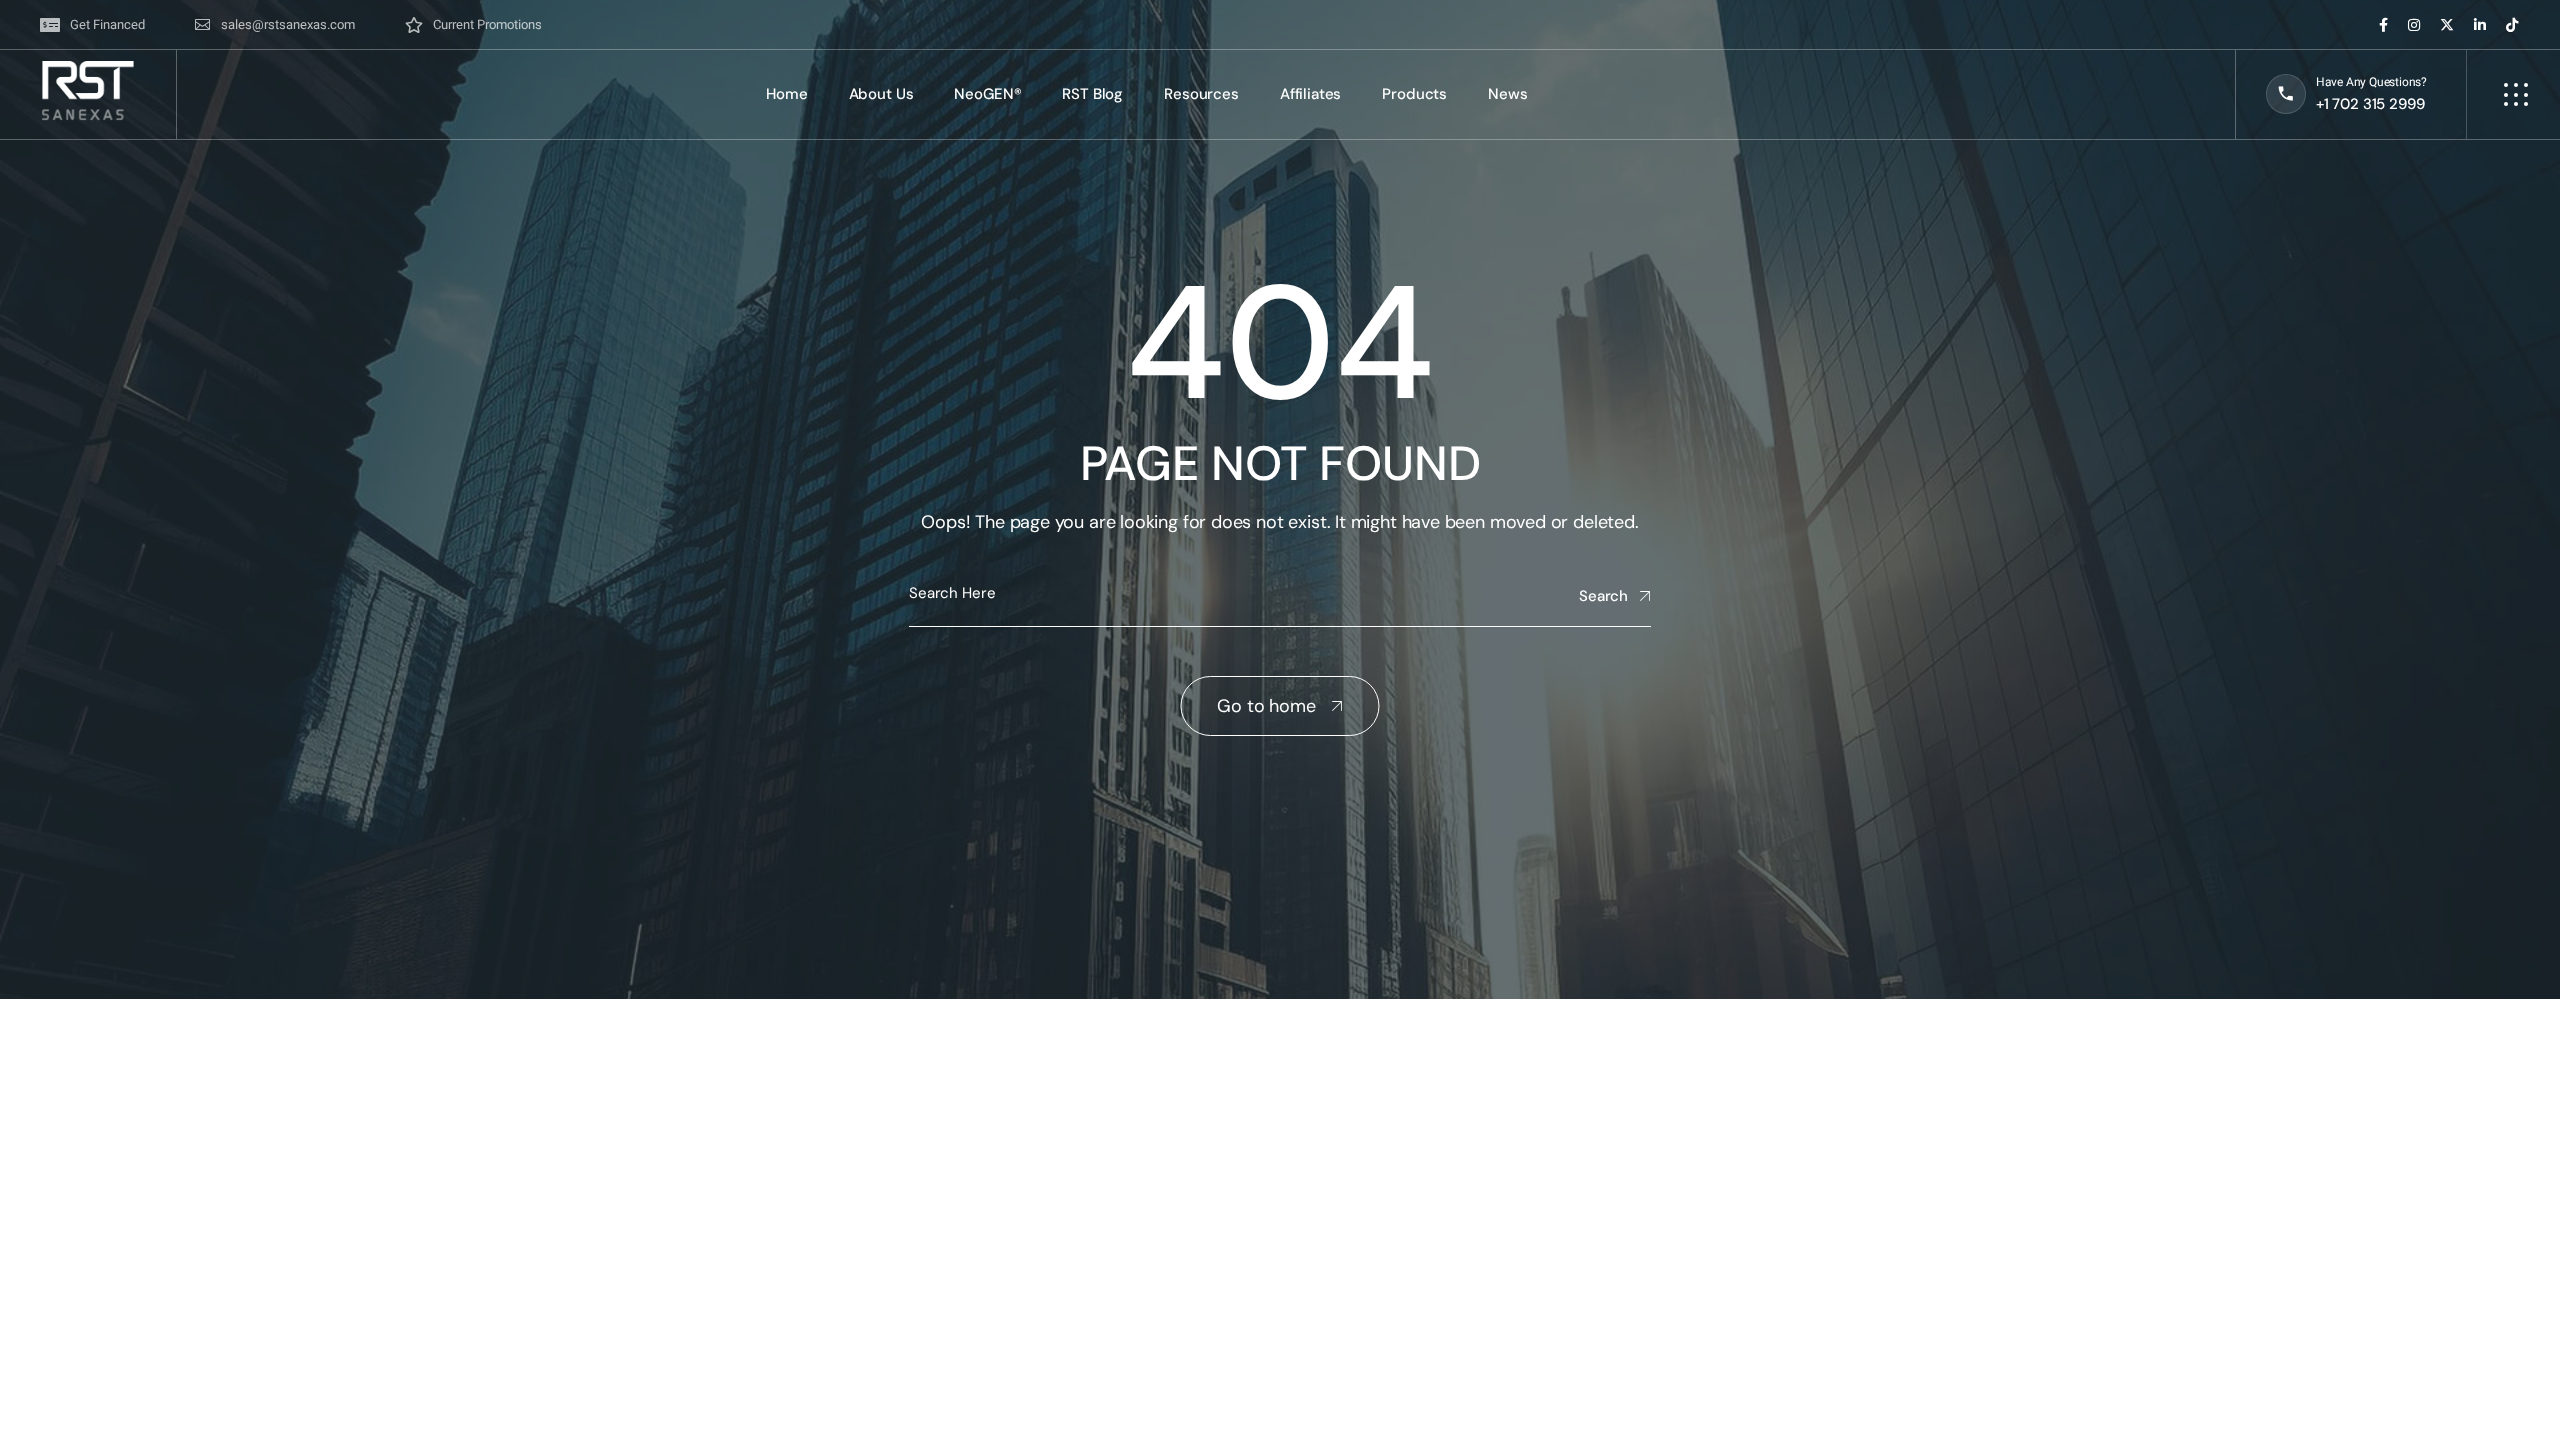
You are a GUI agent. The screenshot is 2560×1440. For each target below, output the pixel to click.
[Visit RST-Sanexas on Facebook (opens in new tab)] (2383, 25)
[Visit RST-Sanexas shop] (473, 24)
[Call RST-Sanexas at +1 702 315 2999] (2346, 94)
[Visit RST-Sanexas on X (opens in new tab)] (2447, 25)
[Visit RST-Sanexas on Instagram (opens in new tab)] (2414, 25)
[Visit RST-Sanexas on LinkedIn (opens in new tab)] (2480, 25)
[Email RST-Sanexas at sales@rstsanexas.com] (275, 24)
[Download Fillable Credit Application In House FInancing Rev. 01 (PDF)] (92, 24)
